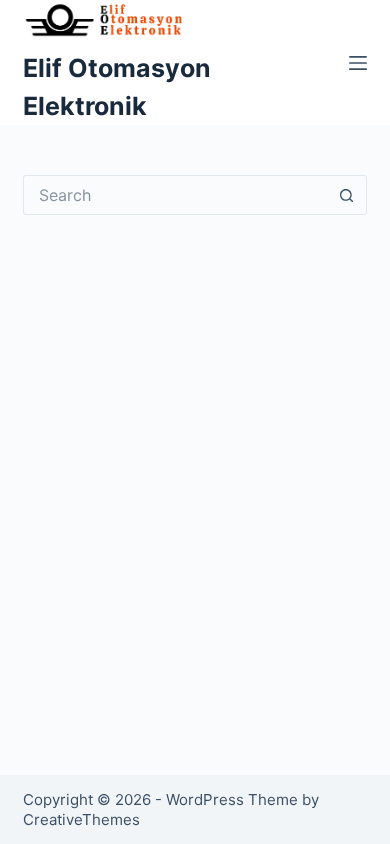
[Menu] (358, 63)
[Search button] (347, 195)
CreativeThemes (81, 819)
